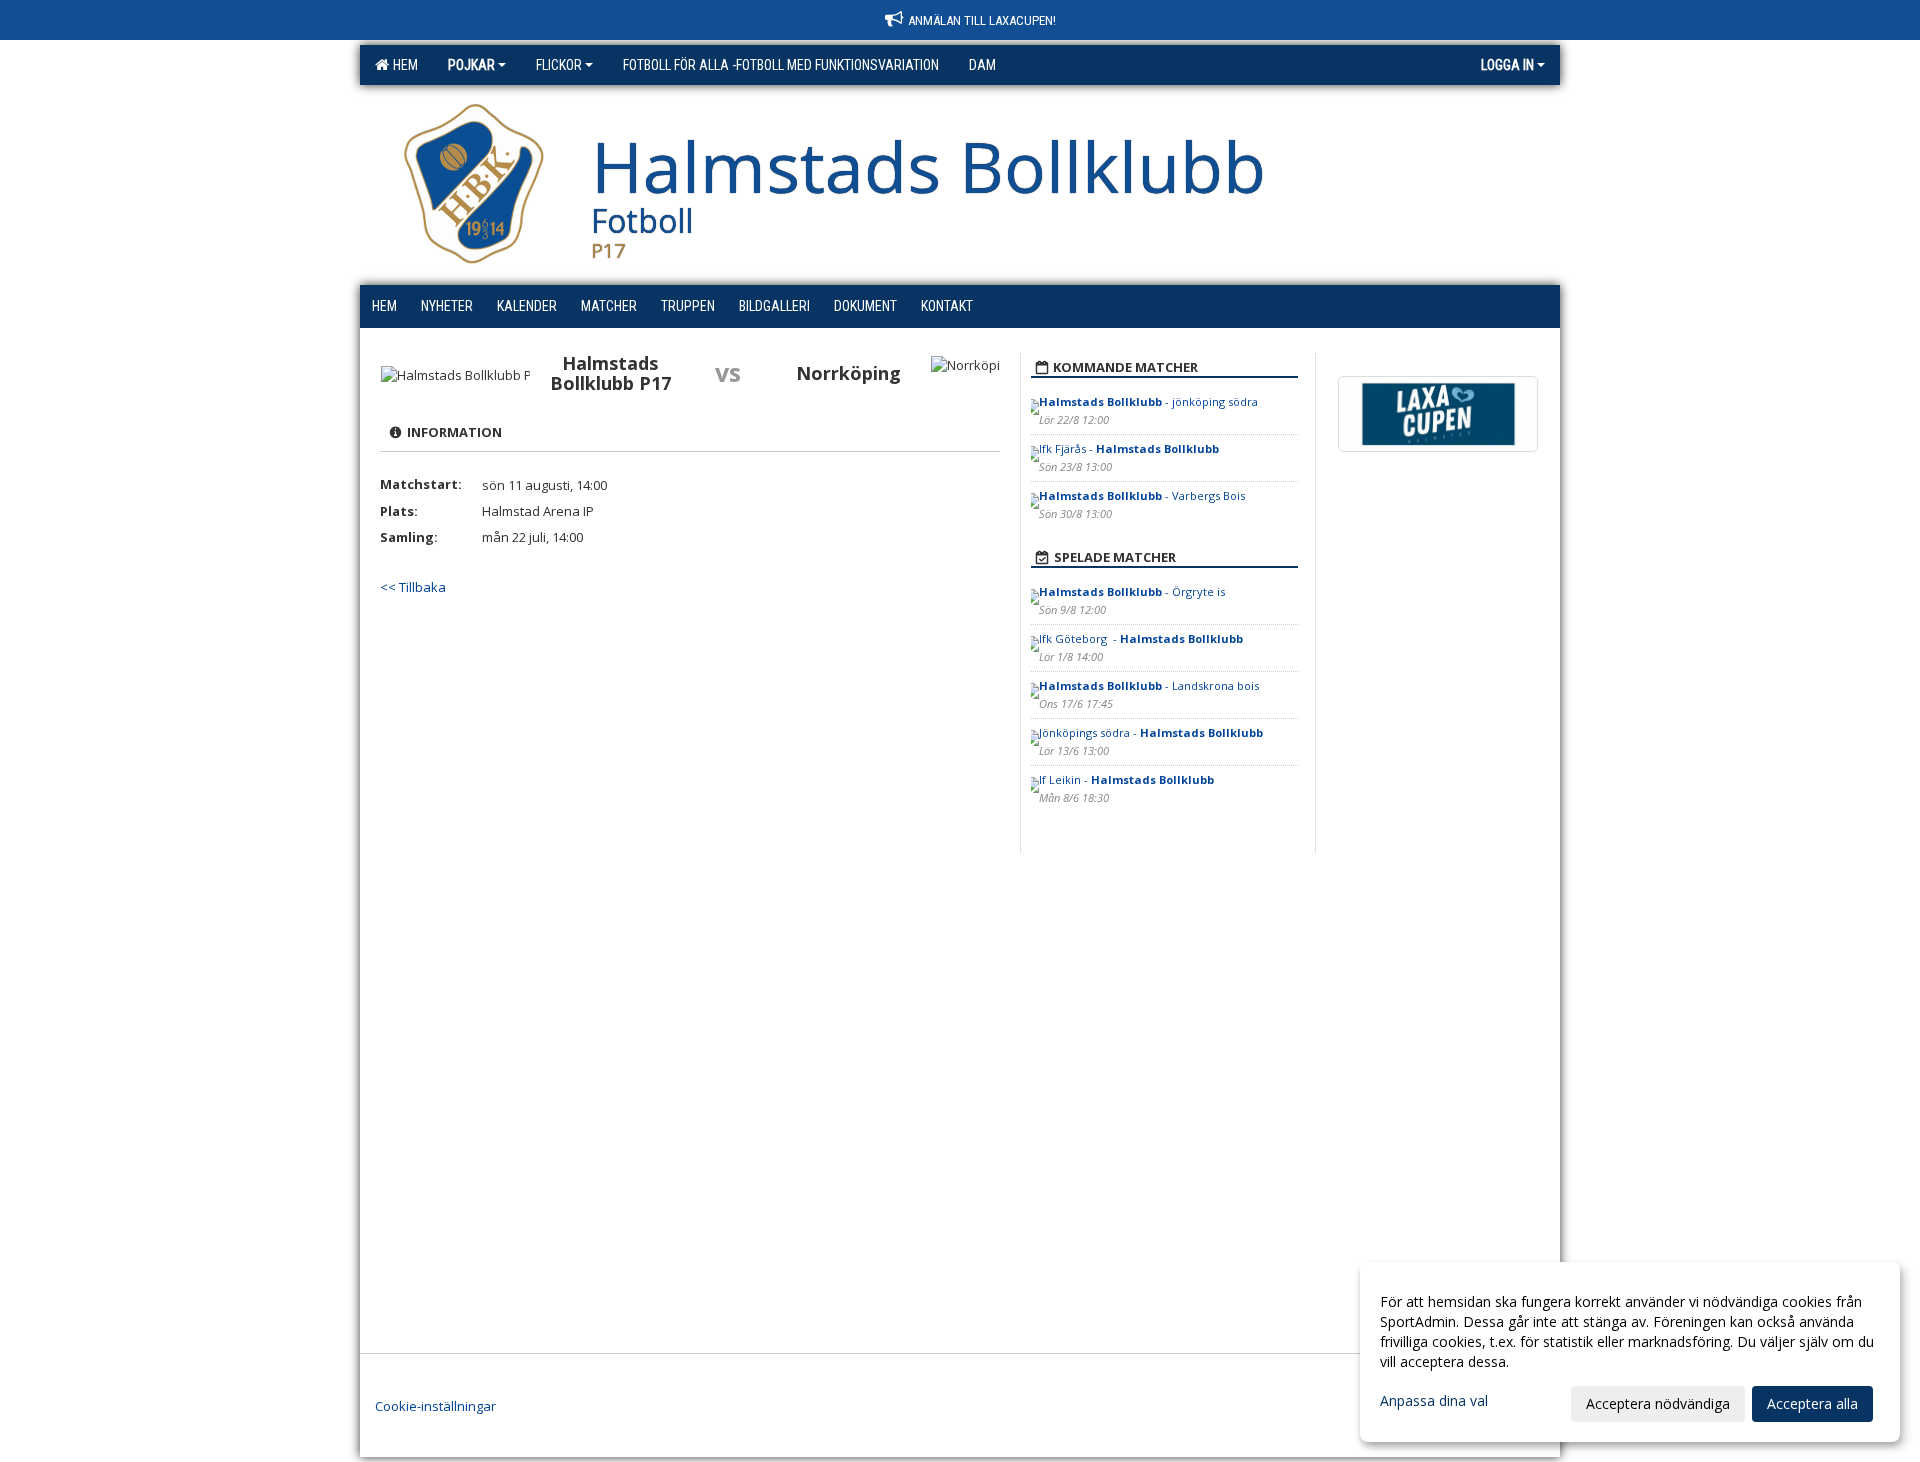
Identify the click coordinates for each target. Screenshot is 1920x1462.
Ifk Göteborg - (1141, 638)
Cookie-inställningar (435, 1406)
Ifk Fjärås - (1129, 448)
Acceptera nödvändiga (1658, 1403)
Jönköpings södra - (1151, 732)
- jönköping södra (1148, 401)
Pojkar (471, 65)
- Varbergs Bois (1142, 495)
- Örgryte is (1132, 591)
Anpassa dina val (1434, 1401)
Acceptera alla (1812, 1403)
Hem (402, 65)
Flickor (559, 65)
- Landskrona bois (1149, 685)
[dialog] (1630, 1352)
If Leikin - (1126, 779)
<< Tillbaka (413, 587)
